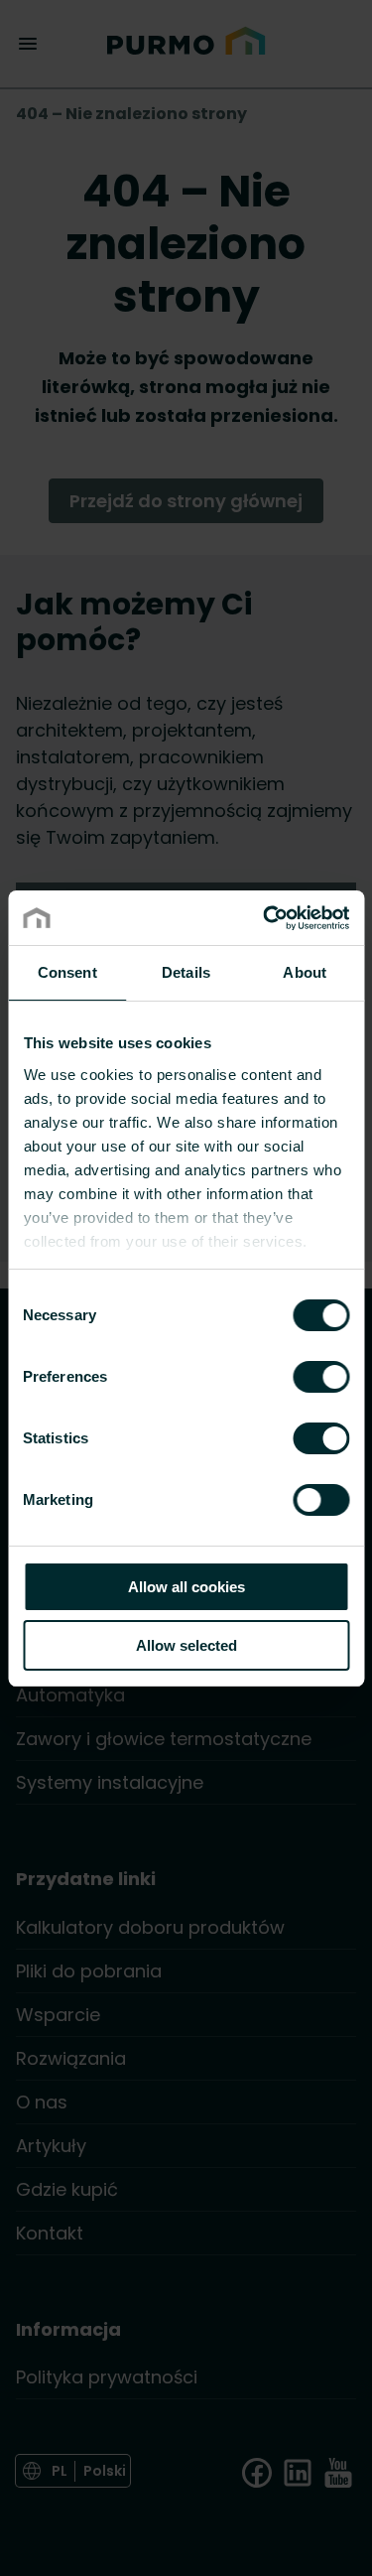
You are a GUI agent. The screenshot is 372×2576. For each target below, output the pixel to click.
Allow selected (186, 1645)
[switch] (321, 1376)
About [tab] (305, 972)
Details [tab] (186, 972)
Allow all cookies (186, 1587)
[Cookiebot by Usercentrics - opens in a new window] (265, 918)
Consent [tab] (67, 972)
